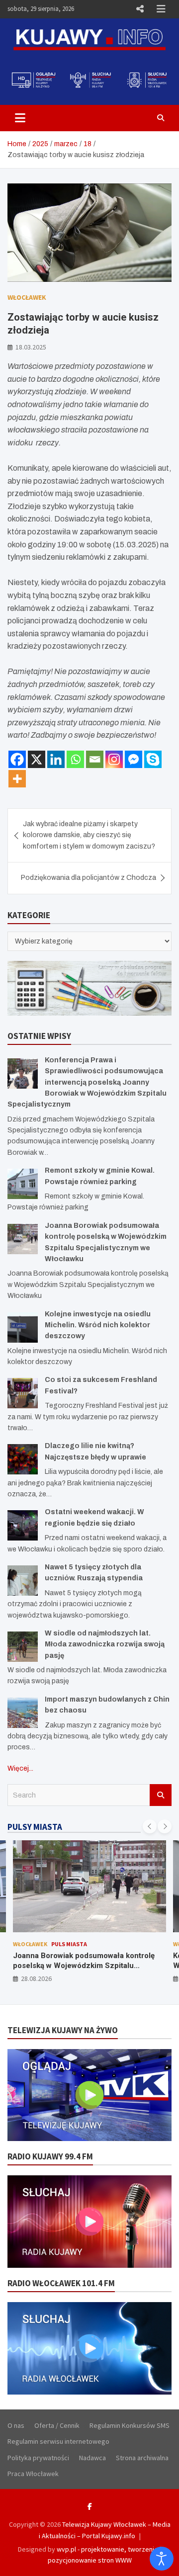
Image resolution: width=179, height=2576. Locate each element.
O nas (16, 2425)
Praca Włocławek (33, 2474)
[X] (37, 759)
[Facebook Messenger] (134, 759)
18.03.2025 (31, 347)
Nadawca (92, 2458)
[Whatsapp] (75, 759)
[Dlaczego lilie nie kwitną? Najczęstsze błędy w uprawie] (23, 1459)
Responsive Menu (140, 9)
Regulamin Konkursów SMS (130, 2425)
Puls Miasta (69, 1944)
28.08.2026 (36, 1978)
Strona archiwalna (142, 2458)
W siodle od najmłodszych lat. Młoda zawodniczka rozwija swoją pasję (105, 1644)
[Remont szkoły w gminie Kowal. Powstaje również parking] (23, 1184)
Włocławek (27, 297)
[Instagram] (114, 759)
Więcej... (20, 1768)
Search (161, 1795)
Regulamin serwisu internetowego (58, 2441)
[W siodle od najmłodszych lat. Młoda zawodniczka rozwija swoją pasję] (23, 1647)
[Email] (95, 759)
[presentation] (150, 1826)
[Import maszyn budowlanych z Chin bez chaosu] (23, 1713)
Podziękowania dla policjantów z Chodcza (89, 878)
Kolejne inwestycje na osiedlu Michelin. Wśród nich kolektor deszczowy (98, 1325)
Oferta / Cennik (57, 2425)
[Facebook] (17, 759)
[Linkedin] (56, 759)
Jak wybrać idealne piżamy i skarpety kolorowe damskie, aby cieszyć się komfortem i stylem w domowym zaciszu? (89, 835)
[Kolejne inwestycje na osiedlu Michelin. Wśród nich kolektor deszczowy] (23, 1328)
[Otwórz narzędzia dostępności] (162, 2559)
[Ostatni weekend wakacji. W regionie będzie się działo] (23, 1525)
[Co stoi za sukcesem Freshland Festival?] (23, 1393)
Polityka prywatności (38, 2458)
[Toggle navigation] (20, 118)
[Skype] (153, 759)
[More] (17, 779)
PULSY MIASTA (35, 1827)
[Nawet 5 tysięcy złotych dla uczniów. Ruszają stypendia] (23, 1581)
